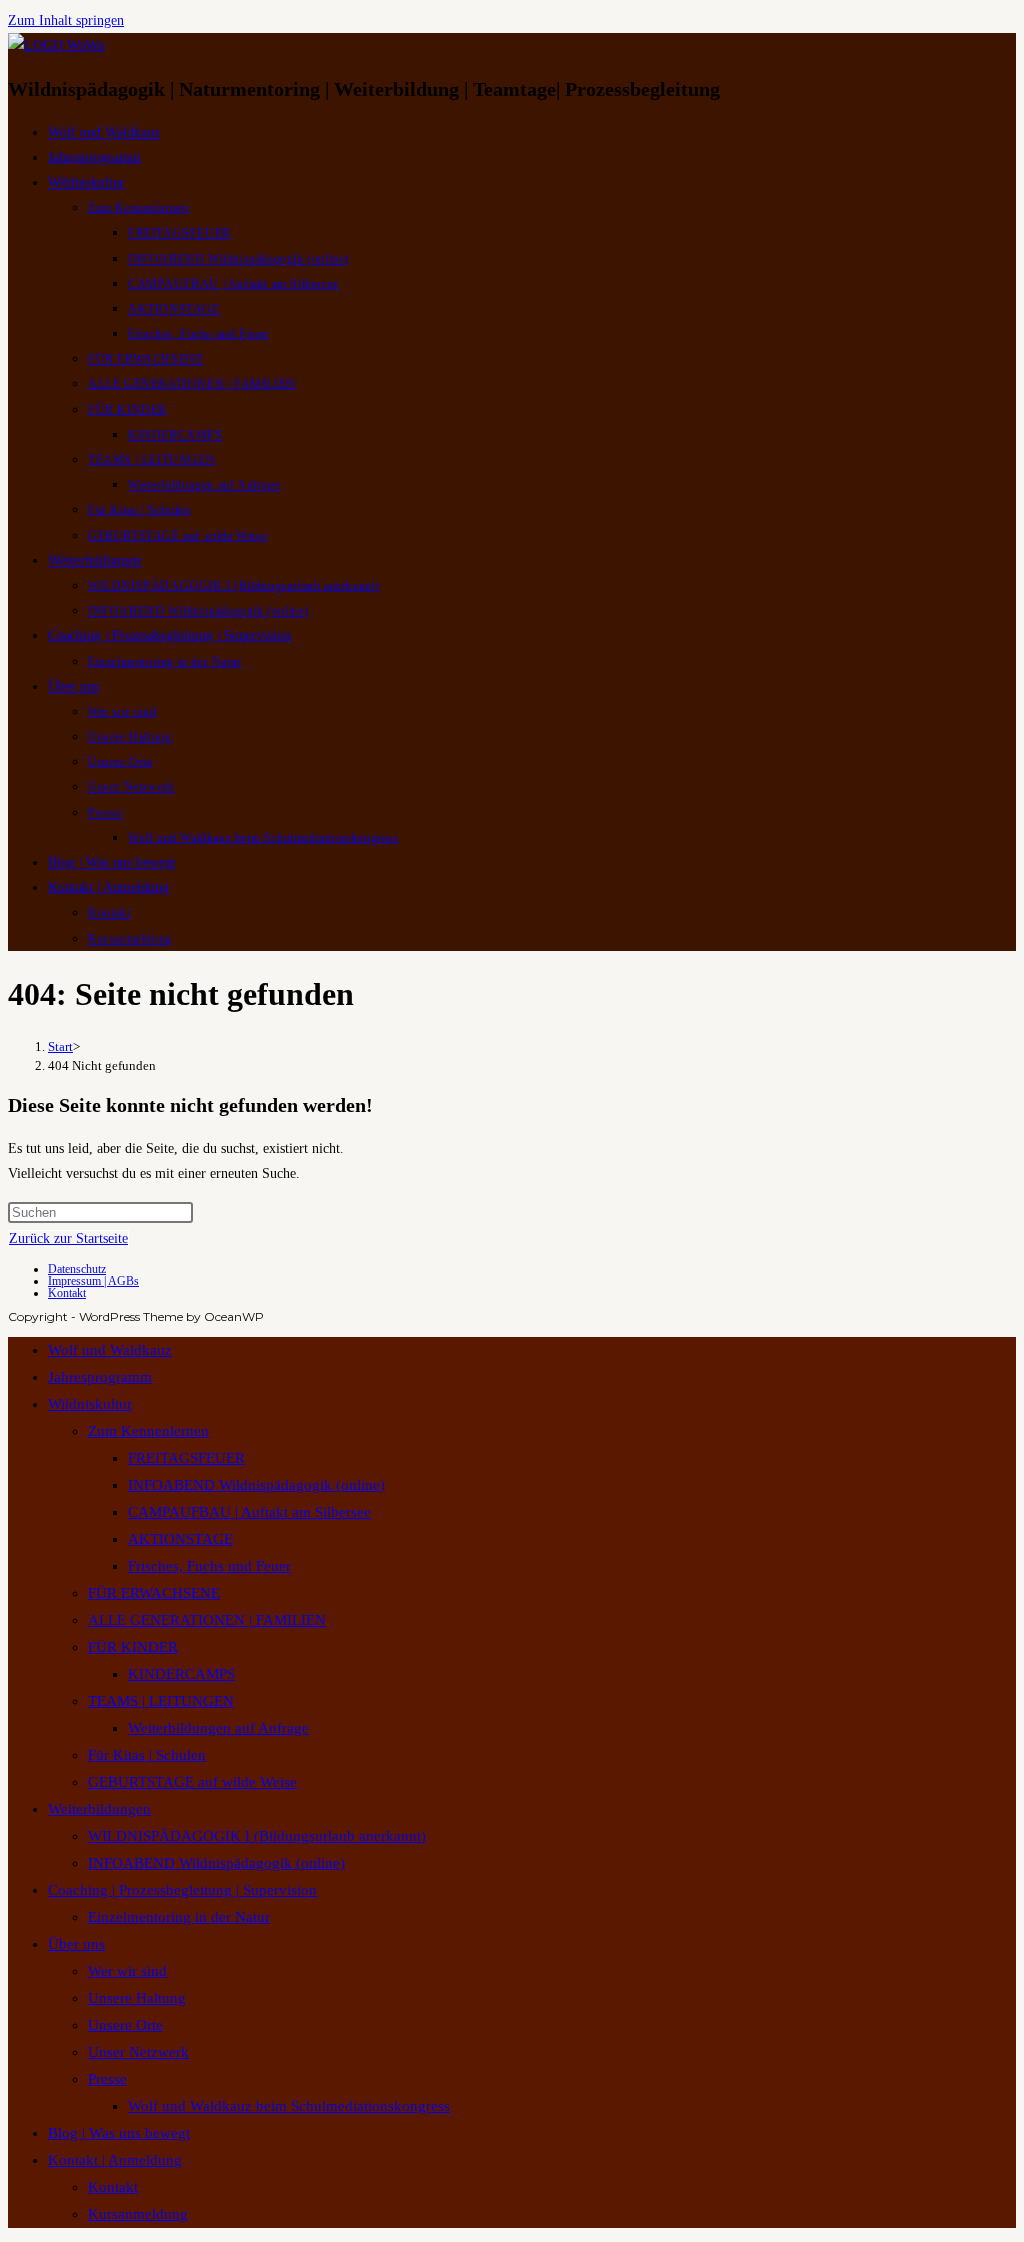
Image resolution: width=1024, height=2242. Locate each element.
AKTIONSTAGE (180, 1539)
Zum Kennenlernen (148, 1431)
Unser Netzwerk (138, 2052)
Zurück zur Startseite (68, 1238)
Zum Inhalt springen (66, 20)
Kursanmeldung (138, 2214)
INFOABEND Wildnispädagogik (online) (256, 1485)
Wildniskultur (90, 1404)
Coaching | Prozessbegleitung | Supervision (182, 1890)
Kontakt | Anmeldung (115, 2160)
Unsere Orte (125, 2025)
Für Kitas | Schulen (147, 1755)
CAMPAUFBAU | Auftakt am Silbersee (249, 1512)
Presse (107, 2079)
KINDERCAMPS (181, 1674)
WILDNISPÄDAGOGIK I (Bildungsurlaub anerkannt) (257, 1836)
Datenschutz (77, 1269)
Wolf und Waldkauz (110, 1350)
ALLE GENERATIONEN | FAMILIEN (207, 1620)
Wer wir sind (127, 1971)
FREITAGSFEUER (186, 1458)
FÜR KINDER (133, 1647)
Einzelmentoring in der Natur (179, 1917)
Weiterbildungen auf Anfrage (218, 1728)
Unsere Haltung (137, 1998)
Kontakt (67, 1293)
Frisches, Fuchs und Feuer (209, 1566)
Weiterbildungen (99, 1809)
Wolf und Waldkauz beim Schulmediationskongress (289, 2106)
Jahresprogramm (100, 1377)
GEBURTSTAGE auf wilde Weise (192, 1782)
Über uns (76, 1944)
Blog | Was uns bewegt (119, 2133)
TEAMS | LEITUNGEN (161, 1701)
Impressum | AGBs (93, 1281)
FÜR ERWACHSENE (154, 1593)
